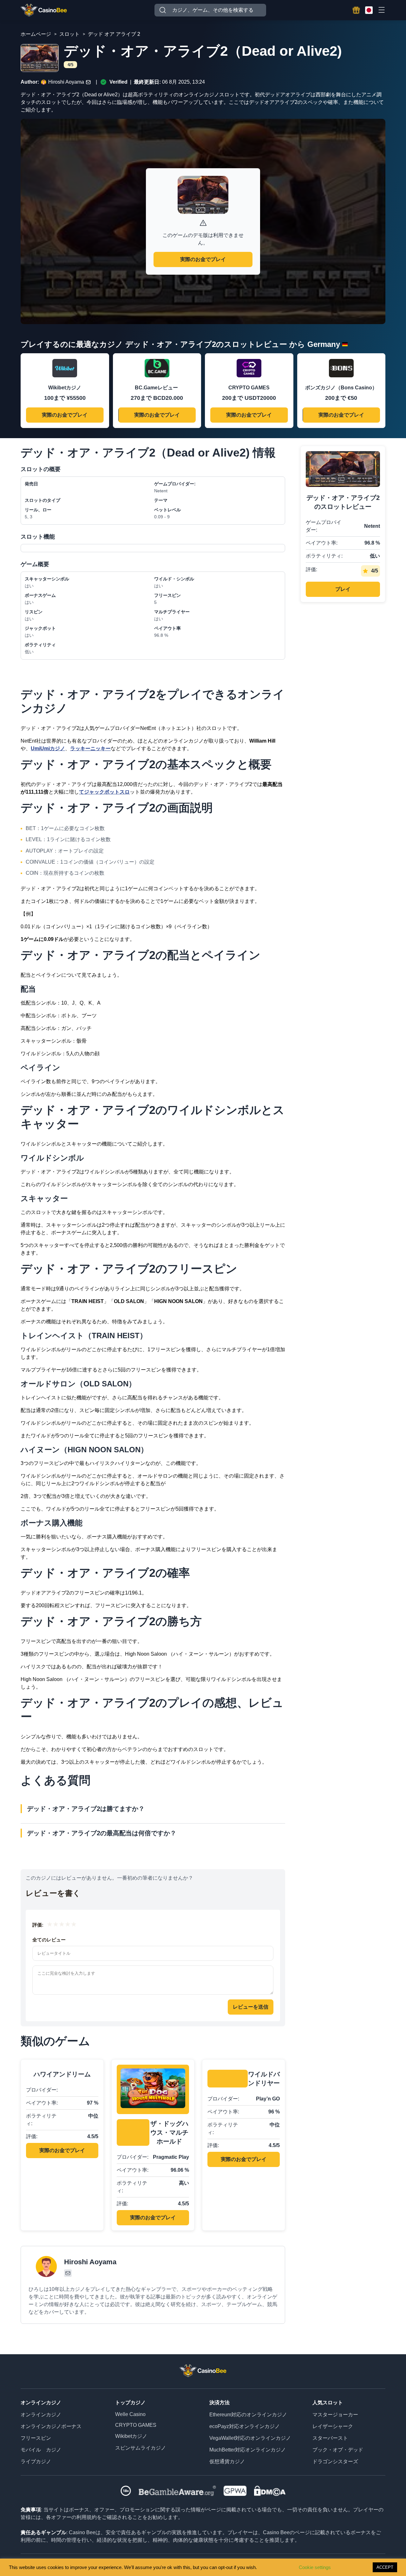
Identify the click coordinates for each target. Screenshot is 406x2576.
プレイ (343, 589)
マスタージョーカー (335, 2415)
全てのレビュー (49, 1940)
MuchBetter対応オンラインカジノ (248, 2450)
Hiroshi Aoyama (66, 82)
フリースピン (36, 2438)
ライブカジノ (36, 2461)
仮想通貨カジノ (227, 2461)
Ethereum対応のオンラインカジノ (248, 2415)
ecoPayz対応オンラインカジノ (245, 2426)
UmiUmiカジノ (48, 748)
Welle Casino (130, 2414)
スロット (69, 34)
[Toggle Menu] (381, 10)
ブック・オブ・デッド (338, 2450)
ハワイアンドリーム (62, 2074)
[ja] (369, 10)
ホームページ (36, 34)
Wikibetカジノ (131, 2436)
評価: (38, 1925)
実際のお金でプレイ (203, 259)
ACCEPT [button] (385, 2567)
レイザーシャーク (333, 2426)
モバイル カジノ (41, 2450)
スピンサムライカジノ (141, 2448)
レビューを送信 (251, 2007)
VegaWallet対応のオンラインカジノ (250, 2438)
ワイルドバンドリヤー (264, 2079)
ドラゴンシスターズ (335, 2461)
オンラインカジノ (41, 2415)
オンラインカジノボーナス (51, 2426)
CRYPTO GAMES (136, 2425)
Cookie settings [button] (315, 2567)
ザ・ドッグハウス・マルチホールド (169, 2132)
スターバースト (330, 2438)
